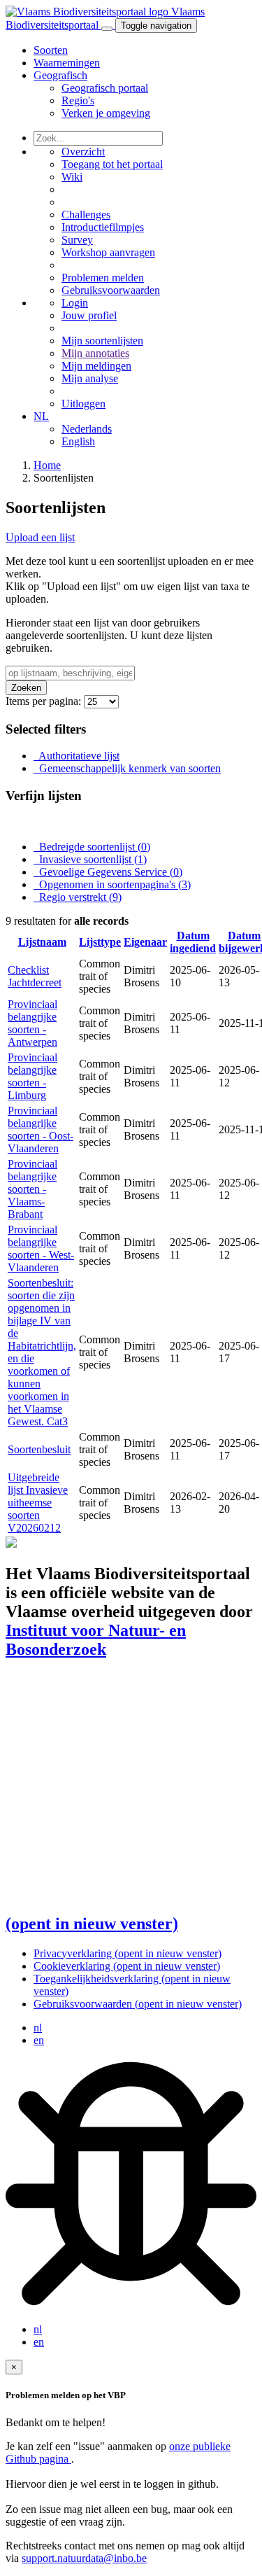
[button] (60, 75)
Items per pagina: (43, 701)
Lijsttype (100, 942)
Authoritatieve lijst (78, 756)
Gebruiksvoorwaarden (138, 2004)
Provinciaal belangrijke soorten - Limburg (32, 1076)
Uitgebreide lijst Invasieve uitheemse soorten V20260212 (38, 1503)
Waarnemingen (67, 63)
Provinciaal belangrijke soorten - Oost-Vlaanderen (41, 1129)
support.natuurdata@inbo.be (84, 2558)
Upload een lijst (40, 537)
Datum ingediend (193, 942)
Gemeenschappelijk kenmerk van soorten (129, 768)
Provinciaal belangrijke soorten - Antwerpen (32, 1023)
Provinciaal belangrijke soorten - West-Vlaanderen (41, 1248)
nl (38, 2028)
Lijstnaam (42, 942)
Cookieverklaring (127, 1966)
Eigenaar (145, 942)
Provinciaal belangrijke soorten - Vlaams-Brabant (32, 1189)
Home (47, 465)
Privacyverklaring (128, 1953)
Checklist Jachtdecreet (35, 976)
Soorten (51, 50)
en (39, 2040)
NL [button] (41, 416)
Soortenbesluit (39, 1449)
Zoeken (26, 688)
